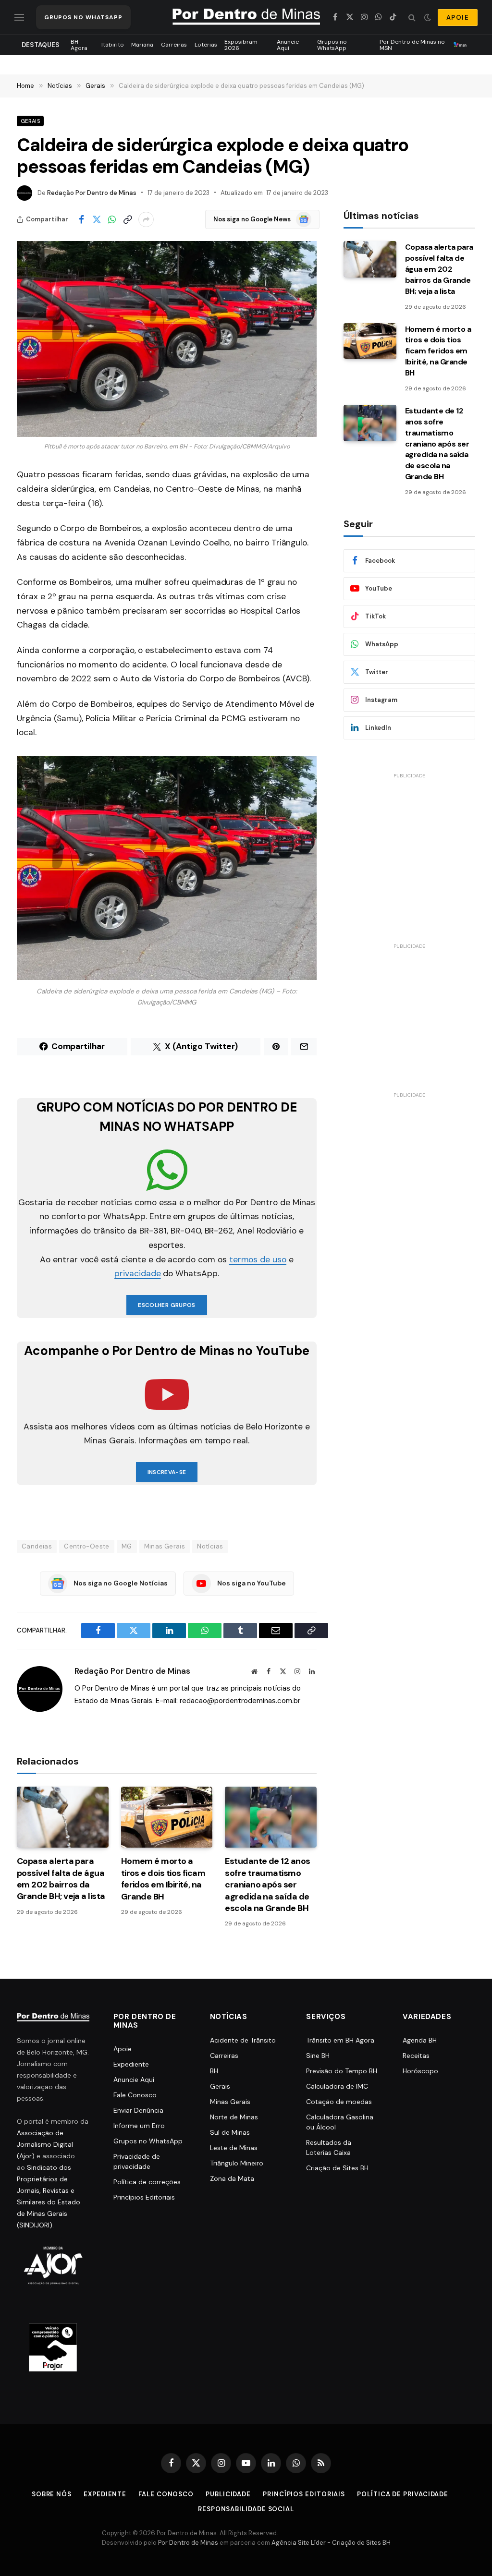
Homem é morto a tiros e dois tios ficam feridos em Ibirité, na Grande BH (163, 1879)
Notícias (210, 1546)
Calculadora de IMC (337, 2086)
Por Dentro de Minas (188, 2543)
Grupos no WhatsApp (332, 45)
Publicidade (228, 2494)
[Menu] (19, 18)
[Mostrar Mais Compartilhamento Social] (146, 219)
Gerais (30, 121)
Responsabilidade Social (246, 2509)
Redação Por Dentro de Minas (92, 193)
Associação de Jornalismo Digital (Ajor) (45, 2144)
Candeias (37, 1546)
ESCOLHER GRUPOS (166, 1305)
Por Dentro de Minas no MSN (412, 45)
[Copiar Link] (127, 219)
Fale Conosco (135, 2095)
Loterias (206, 45)
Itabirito (113, 45)
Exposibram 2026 (241, 45)
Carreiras (174, 45)
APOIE (458, 18)
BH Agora (79, 45)
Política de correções (147, 2182)
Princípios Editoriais (144, 2197)
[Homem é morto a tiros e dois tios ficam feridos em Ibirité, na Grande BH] (167, 1817)
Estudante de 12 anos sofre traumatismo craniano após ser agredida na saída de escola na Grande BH (267, 1885)
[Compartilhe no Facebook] (81, 219)
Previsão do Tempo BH (342, 2071)
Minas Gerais (165, 1546)
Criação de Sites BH (337, 2168)
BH (214, 2071)
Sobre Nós (52, 2494)
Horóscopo (420, 2071)
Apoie (123, 2049)
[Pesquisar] (412, 18)
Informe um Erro (139, 2126)
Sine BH (318, 2056)
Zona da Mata (232, 2178)
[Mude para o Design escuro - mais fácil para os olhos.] (428, 17)
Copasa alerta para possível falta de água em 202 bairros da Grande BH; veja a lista (61, 1879)
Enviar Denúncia (138, 2110)
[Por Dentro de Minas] (246, 17)
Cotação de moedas (339, 2102)
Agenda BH (420, 2040)
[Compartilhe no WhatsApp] (112, 219)
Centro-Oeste (87, 1546)
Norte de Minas (234, 2117)
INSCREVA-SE (167, 1472)
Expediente (131, 2064)
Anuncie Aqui (288, 45)
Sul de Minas (230, 2132)
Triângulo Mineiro (237, 2163)
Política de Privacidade (403, 2494)
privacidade (137, 1273)
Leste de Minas (234, 2148)
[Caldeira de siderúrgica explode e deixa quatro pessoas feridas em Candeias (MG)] (167, 339)
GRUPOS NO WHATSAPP (83, 17)
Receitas (416, 2056)
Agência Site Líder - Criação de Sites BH (331, 2543)
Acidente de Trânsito (243, 2040)
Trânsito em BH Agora (340, 2040)
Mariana (142, 45)
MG (127, 1546)
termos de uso (258, 1259)
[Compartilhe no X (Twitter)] (97, 219)
